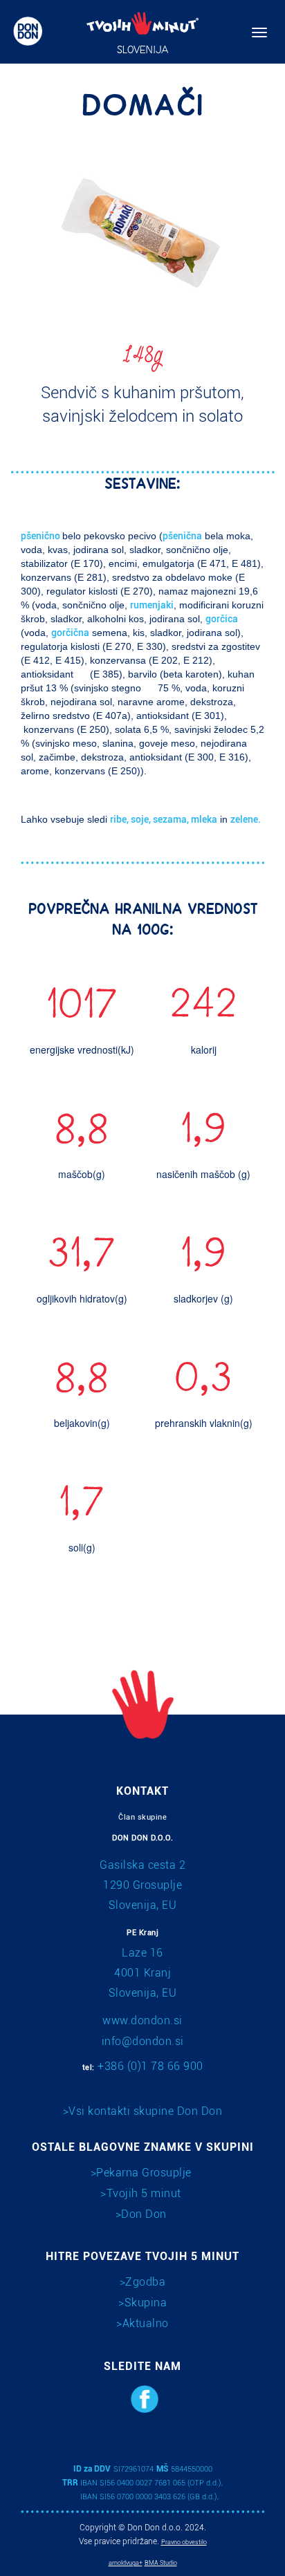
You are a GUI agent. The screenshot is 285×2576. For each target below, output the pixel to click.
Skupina (146, 2303)
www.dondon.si (142, 2020)
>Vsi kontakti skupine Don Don (143, 2111)
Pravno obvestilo (184, 2542)
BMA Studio (161, 2563)
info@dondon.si (143, 2041)
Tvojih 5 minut (144, 2193)
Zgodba (145, 2282)
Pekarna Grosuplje (144, 2173)
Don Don (144, 2214)
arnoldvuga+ (126, 2563)
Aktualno (146, 2323)
